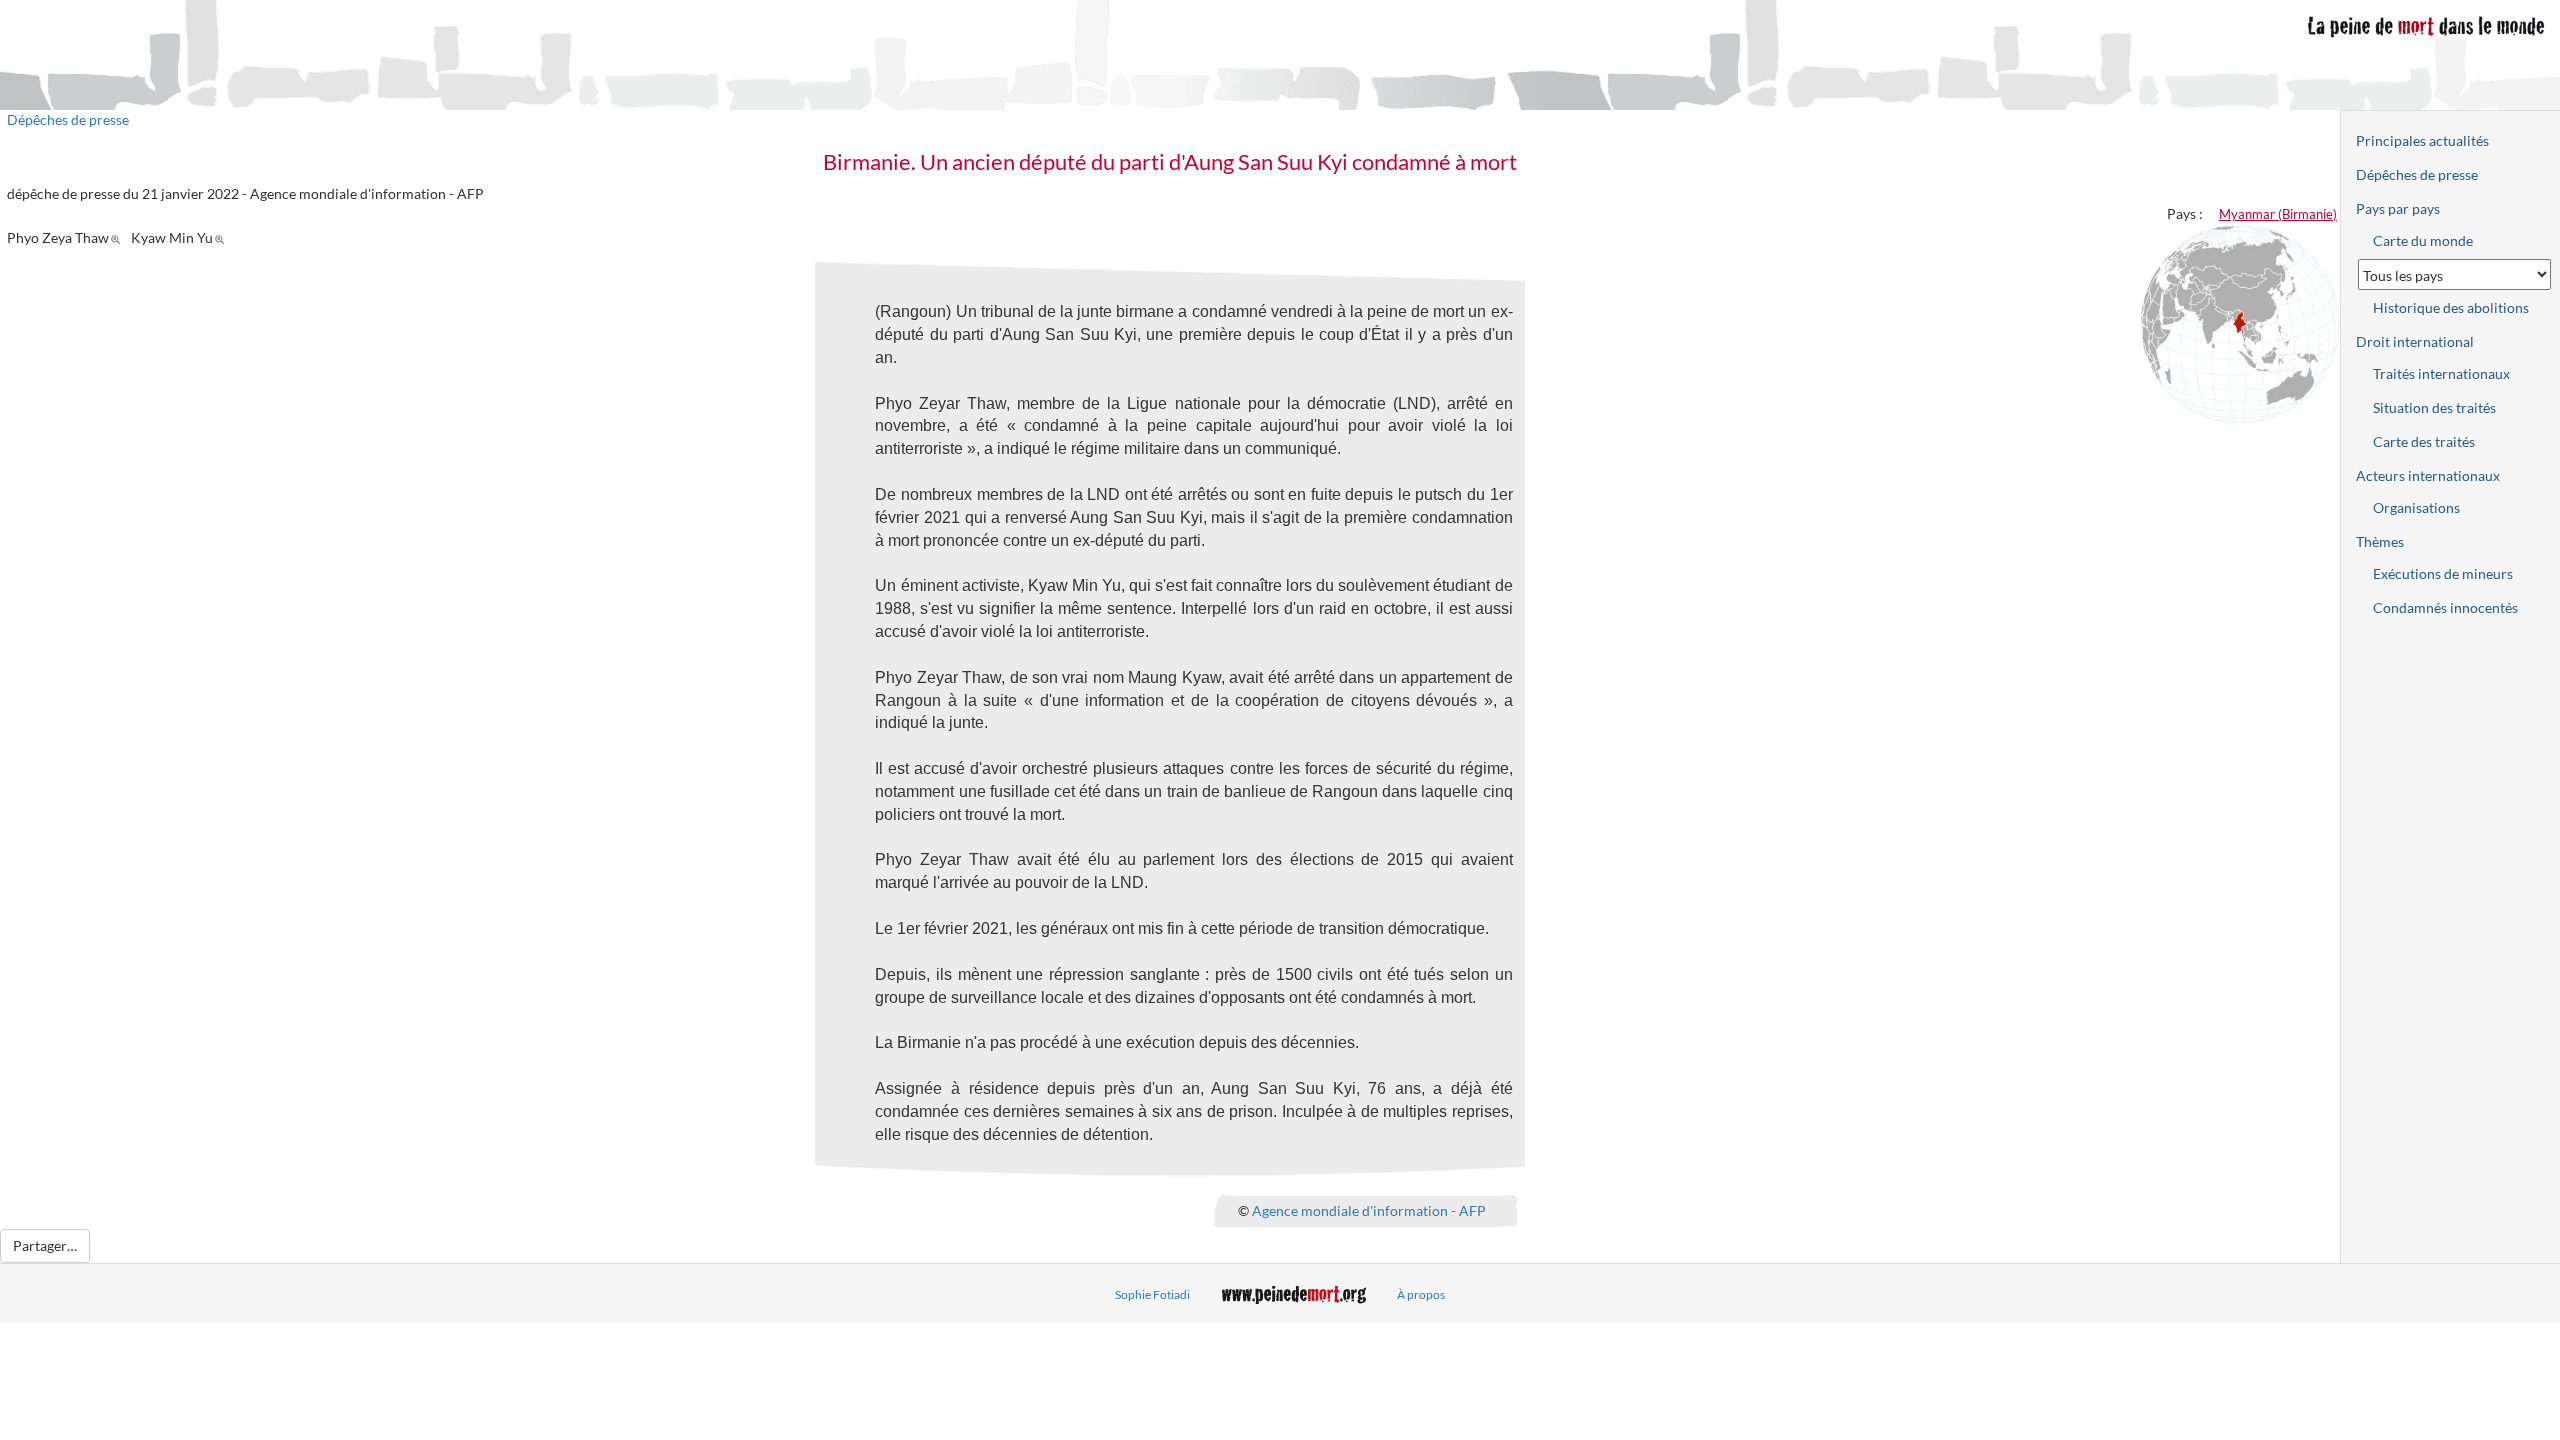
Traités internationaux (2441, 373)
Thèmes (2380, 541)
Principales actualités (2422, 140)
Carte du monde (2423, 240)
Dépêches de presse (68, 119)
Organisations (2416, 507)
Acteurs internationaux (2428, 475)
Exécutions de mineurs (2443, 573)
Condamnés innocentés (2445, 607)
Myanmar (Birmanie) (2278, 214)
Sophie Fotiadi (1152, 1294)
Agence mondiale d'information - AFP (1369, 1210)
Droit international (2415, 341)
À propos (1421, 1294)
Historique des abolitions (2451, 307)
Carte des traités (2424, 441)
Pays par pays (2398, 208)
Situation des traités (2434, 407)
